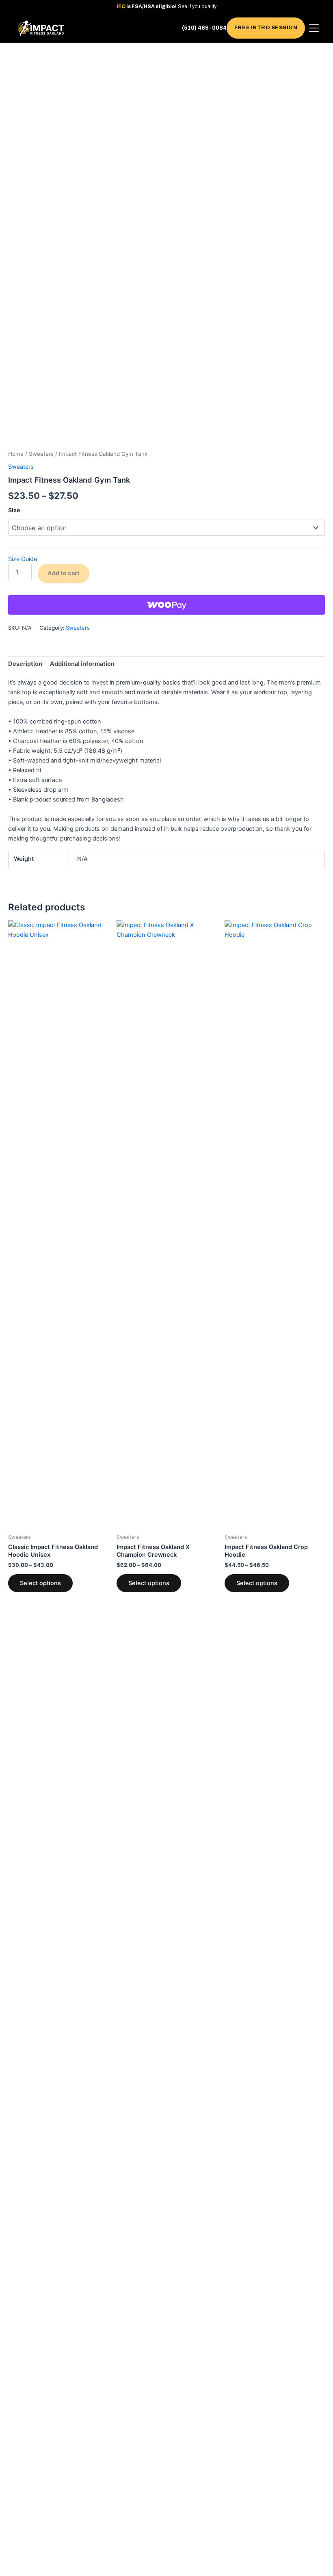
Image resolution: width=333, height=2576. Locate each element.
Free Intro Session (266, 28)
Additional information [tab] (82, 664)
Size (14, 510)
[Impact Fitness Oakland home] (41, 28)
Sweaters (41, 454)
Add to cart (64, 573)
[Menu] (314, 28)
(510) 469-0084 (204, 28)
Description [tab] (25, 664)
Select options (40, 1583)
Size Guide (23, 559)
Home (16, 454)
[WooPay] (166, 605)
